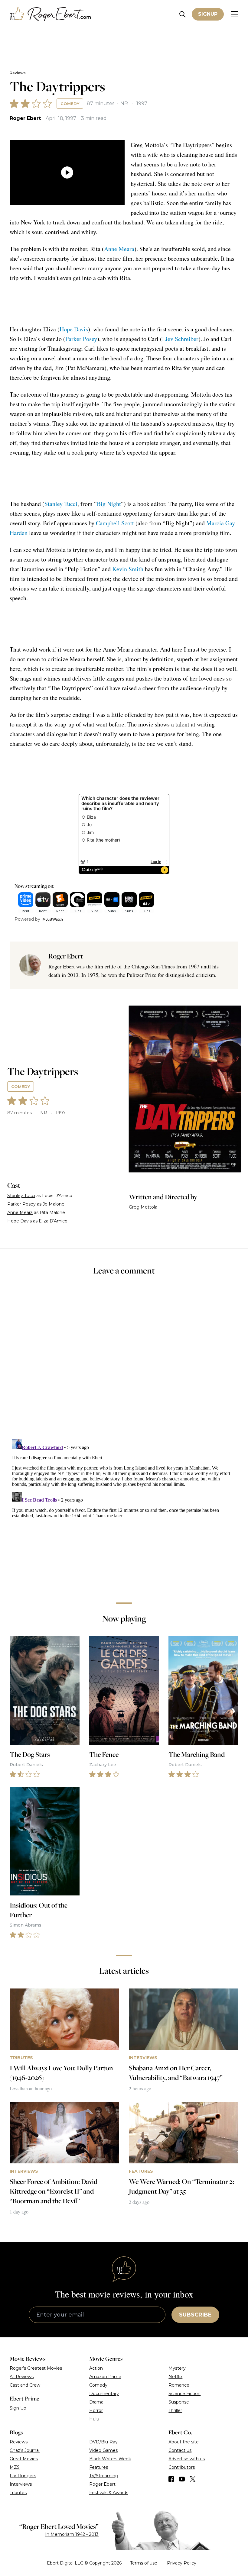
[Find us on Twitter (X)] (193, 2479)
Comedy (70, 104)
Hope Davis (74, 329)
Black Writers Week (110, 2459)
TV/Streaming (104, 2476)
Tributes (18, 2493)
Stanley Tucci (61, 504)
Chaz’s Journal (25, 2450)
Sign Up (18, 2408)
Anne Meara (119, 249)
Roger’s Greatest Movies (36, 2368)
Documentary (104, 2394)
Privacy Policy (182, 2563)
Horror (96, 2410)
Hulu (94, 2419)
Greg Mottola (143, 1207)
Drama (96, 2402)
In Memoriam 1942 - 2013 (72, 2534)
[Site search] (183, 14)
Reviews (18, 73)
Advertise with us (187, 2459)
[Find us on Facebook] (171, 2479)
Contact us (180, 2450)
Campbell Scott (115, 523)
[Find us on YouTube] (182, 2479)
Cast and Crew (25, 2385)
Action (96, 2368)
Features (99, 2467)
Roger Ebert (25, 118)
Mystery (177, 2368)
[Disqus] (124, 1512)
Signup (208, 14)
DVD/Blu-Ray (103, 2442)
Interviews (21, 2484)
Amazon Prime (105, 2377)
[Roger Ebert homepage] (51, 14)
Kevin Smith (128, 569)
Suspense (179, 2402)
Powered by (27, 919)
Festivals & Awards (109, 2493)
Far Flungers (23, 2476)
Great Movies (24, 2459)
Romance (179, 2385)
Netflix (175, 2377)
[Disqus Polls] (124, 1361)
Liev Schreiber (180, 339)
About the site (184, 2442)
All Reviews (22, 2377)
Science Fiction (184, 2394)
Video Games (103, 2450)
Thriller (175, 2410)
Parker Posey (81, 339)
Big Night (109, 504)
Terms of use (144, 2563)
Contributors (182, 2467)
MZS (15, 2467)
